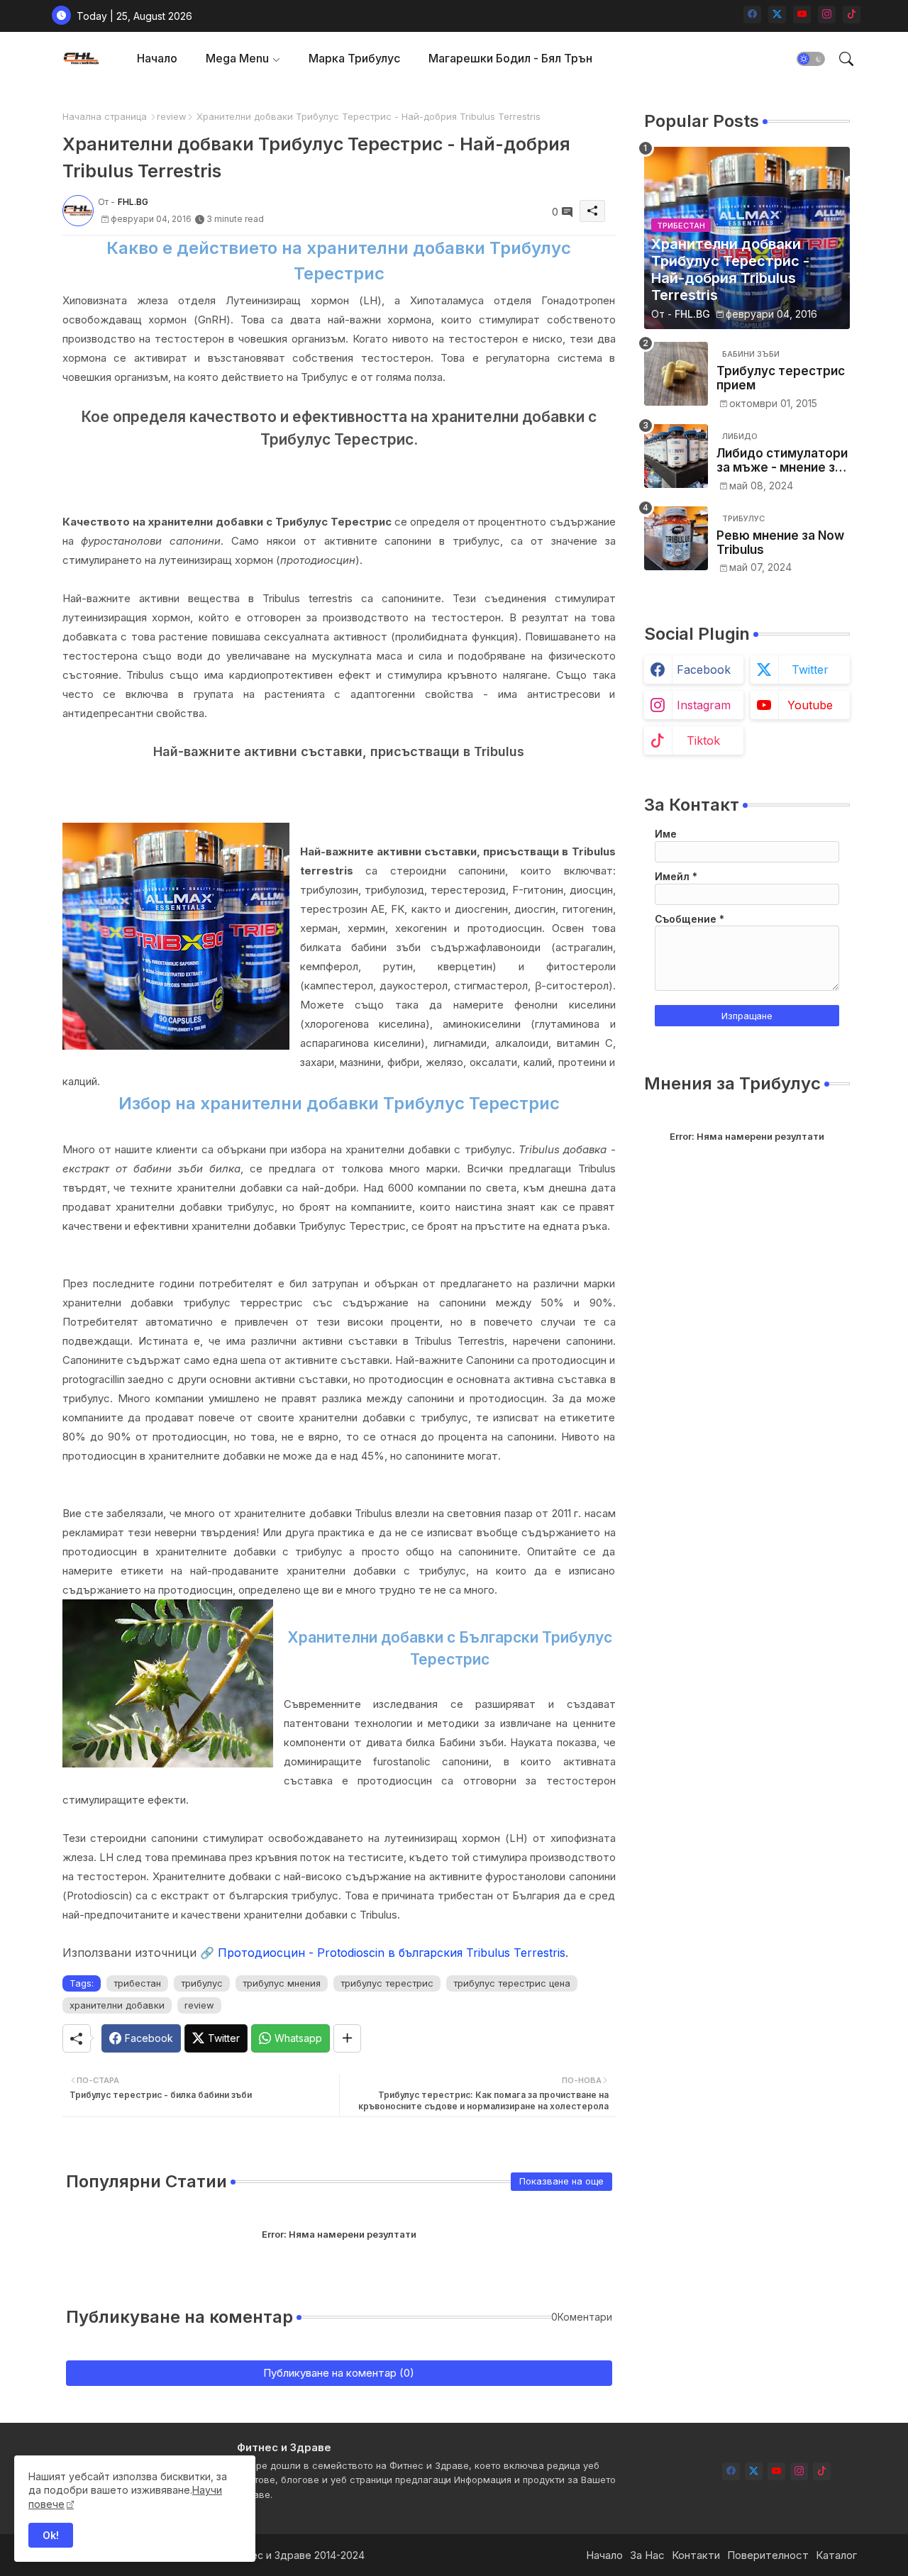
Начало (157, 58)
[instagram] (827, 15)
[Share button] (347, 2038)
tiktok (703, 740)
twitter (810, 670)
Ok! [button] (51, 2535)
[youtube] (802, 15)
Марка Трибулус (354, 58)
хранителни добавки (117, 2005)
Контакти (696, 2555)
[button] (811, 59)
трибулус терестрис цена (512, 1983)
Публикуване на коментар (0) (339, 2373)
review (172, 116)
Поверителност (768, 2555)
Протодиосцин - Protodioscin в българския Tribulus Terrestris (392, 1953)
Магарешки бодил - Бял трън (510, 58)
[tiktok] (852, 15)
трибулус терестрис (387, 1983)
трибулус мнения (282, 1983)
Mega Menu (237, 58)
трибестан (137, 1983)
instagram (704, 705)
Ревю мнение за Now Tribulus (780, 543)
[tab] (157, 59)
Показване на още (561, 2181)
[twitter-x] (777, 15)
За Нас (647, 2555)
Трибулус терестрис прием (781, 378)
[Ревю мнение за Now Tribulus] (676, 538)
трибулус (202, 1983)
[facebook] (752, 15)
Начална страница (105, 116)
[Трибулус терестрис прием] (676, 374)
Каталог (836, 2555)
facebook (704, 670)
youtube (810, 705)
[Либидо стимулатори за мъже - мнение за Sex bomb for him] (676, 456)
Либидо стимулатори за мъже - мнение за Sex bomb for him (782, 461)
